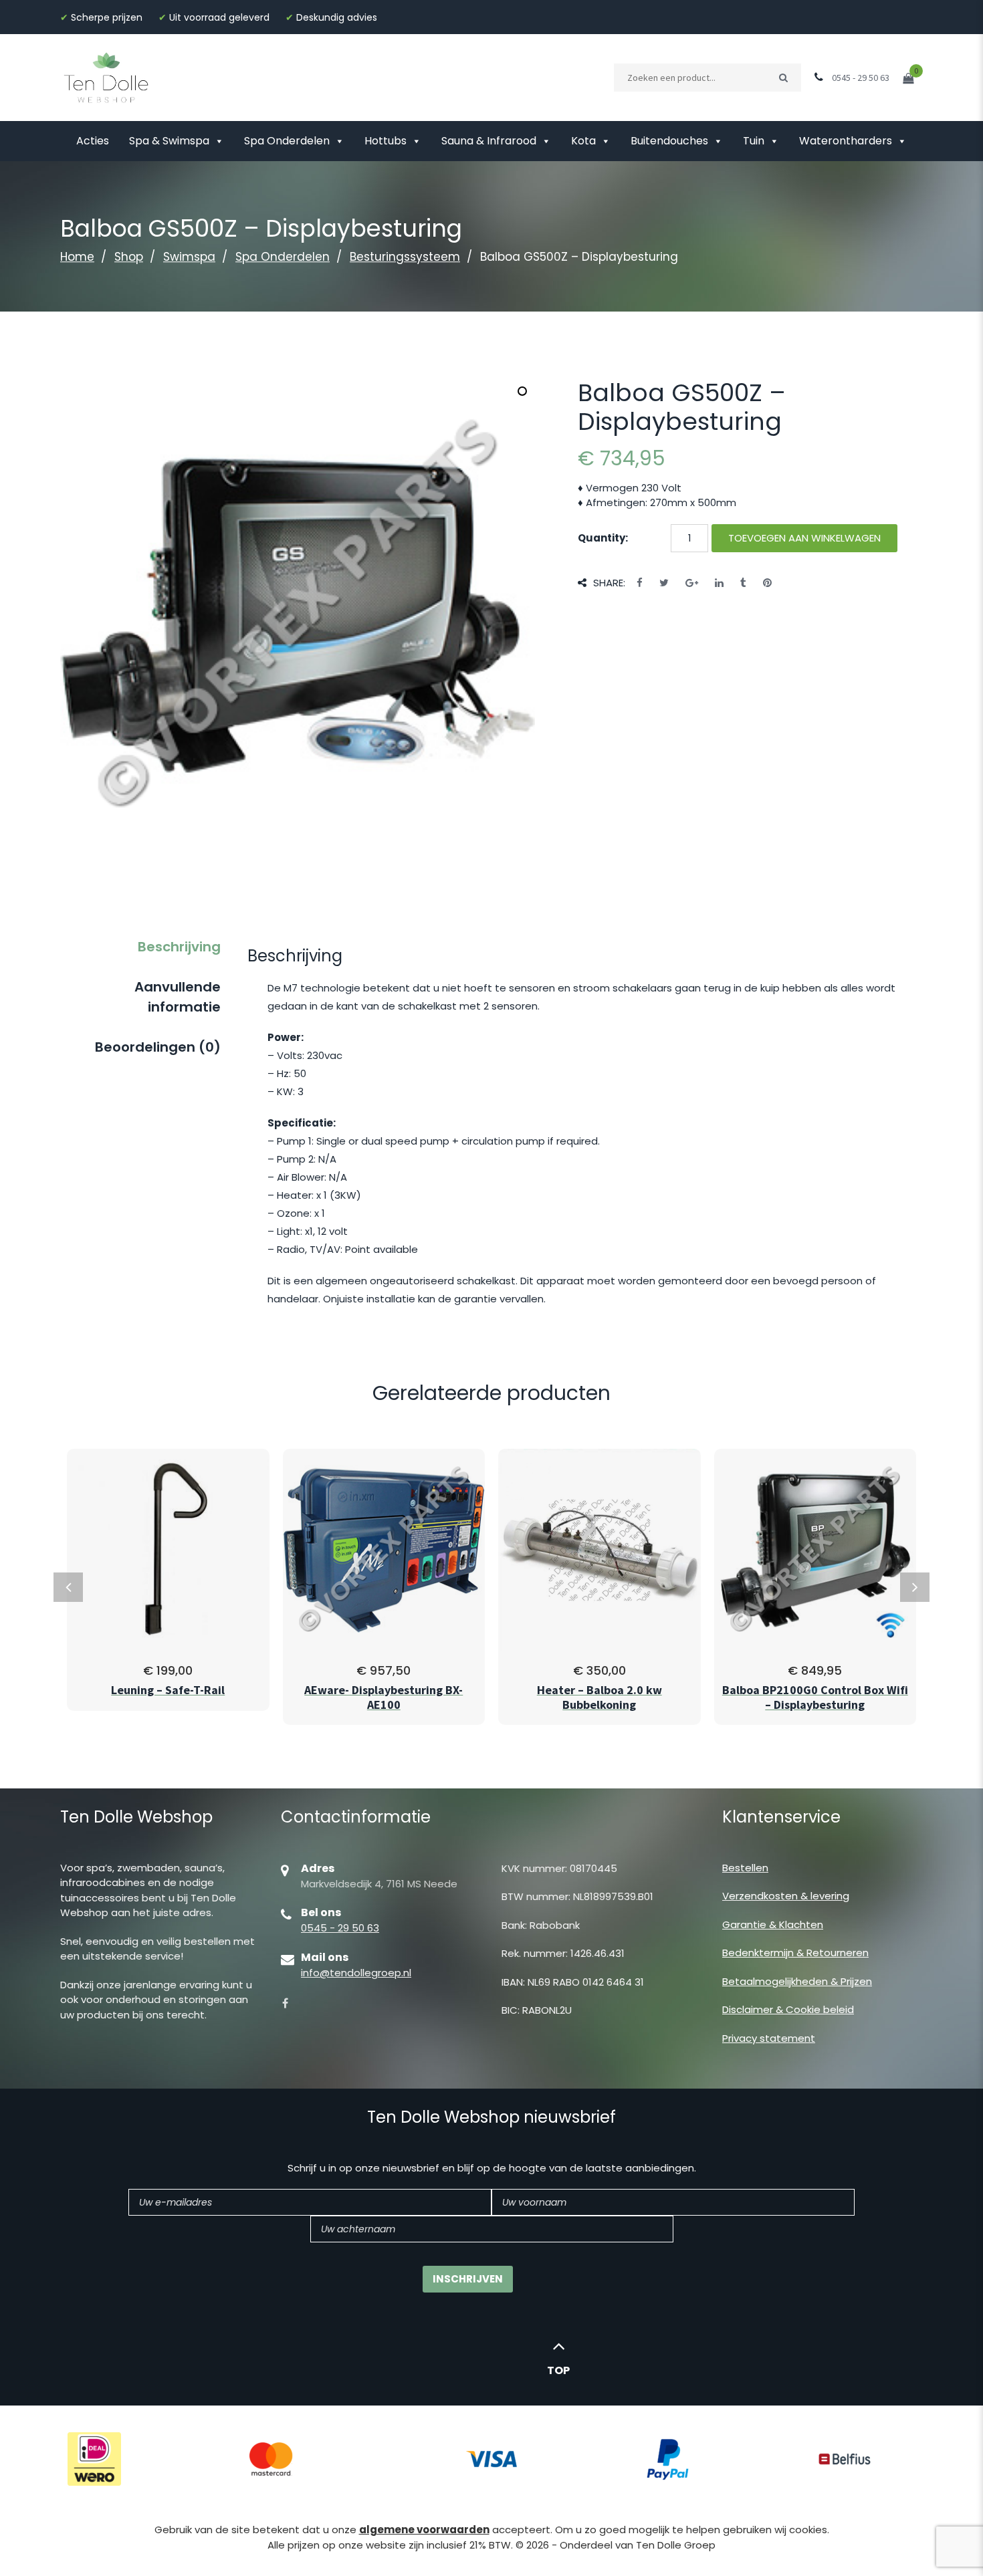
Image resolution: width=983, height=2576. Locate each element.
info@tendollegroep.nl (356, 1973)
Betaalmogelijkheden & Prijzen (797, 1981)
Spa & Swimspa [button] (169, 141)
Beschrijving (179, 947)
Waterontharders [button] (846, 141)
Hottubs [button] (386, 141)
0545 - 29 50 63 (340, 1928)
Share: (609, 583)
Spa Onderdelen (287, 141)
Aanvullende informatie (178, 997)
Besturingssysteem (405, 257)
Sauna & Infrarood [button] (489, 141)
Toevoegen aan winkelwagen (804, 538)
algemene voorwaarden (424, 2530)
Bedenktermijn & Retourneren (795, 1953)
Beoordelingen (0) (158, 1047)
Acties (93, 141)
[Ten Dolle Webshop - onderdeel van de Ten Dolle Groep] (106, 77)
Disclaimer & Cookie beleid (788, 2009)
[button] (522, 391)
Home (77, 257)
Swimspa (189, 257)
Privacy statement (769, 2038)
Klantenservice (781, 1817)
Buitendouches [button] (669, 141)
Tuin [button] (754, 141)
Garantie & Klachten (773, 1924)
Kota (583, 141)
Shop (129, 257)
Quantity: (603, 538)
